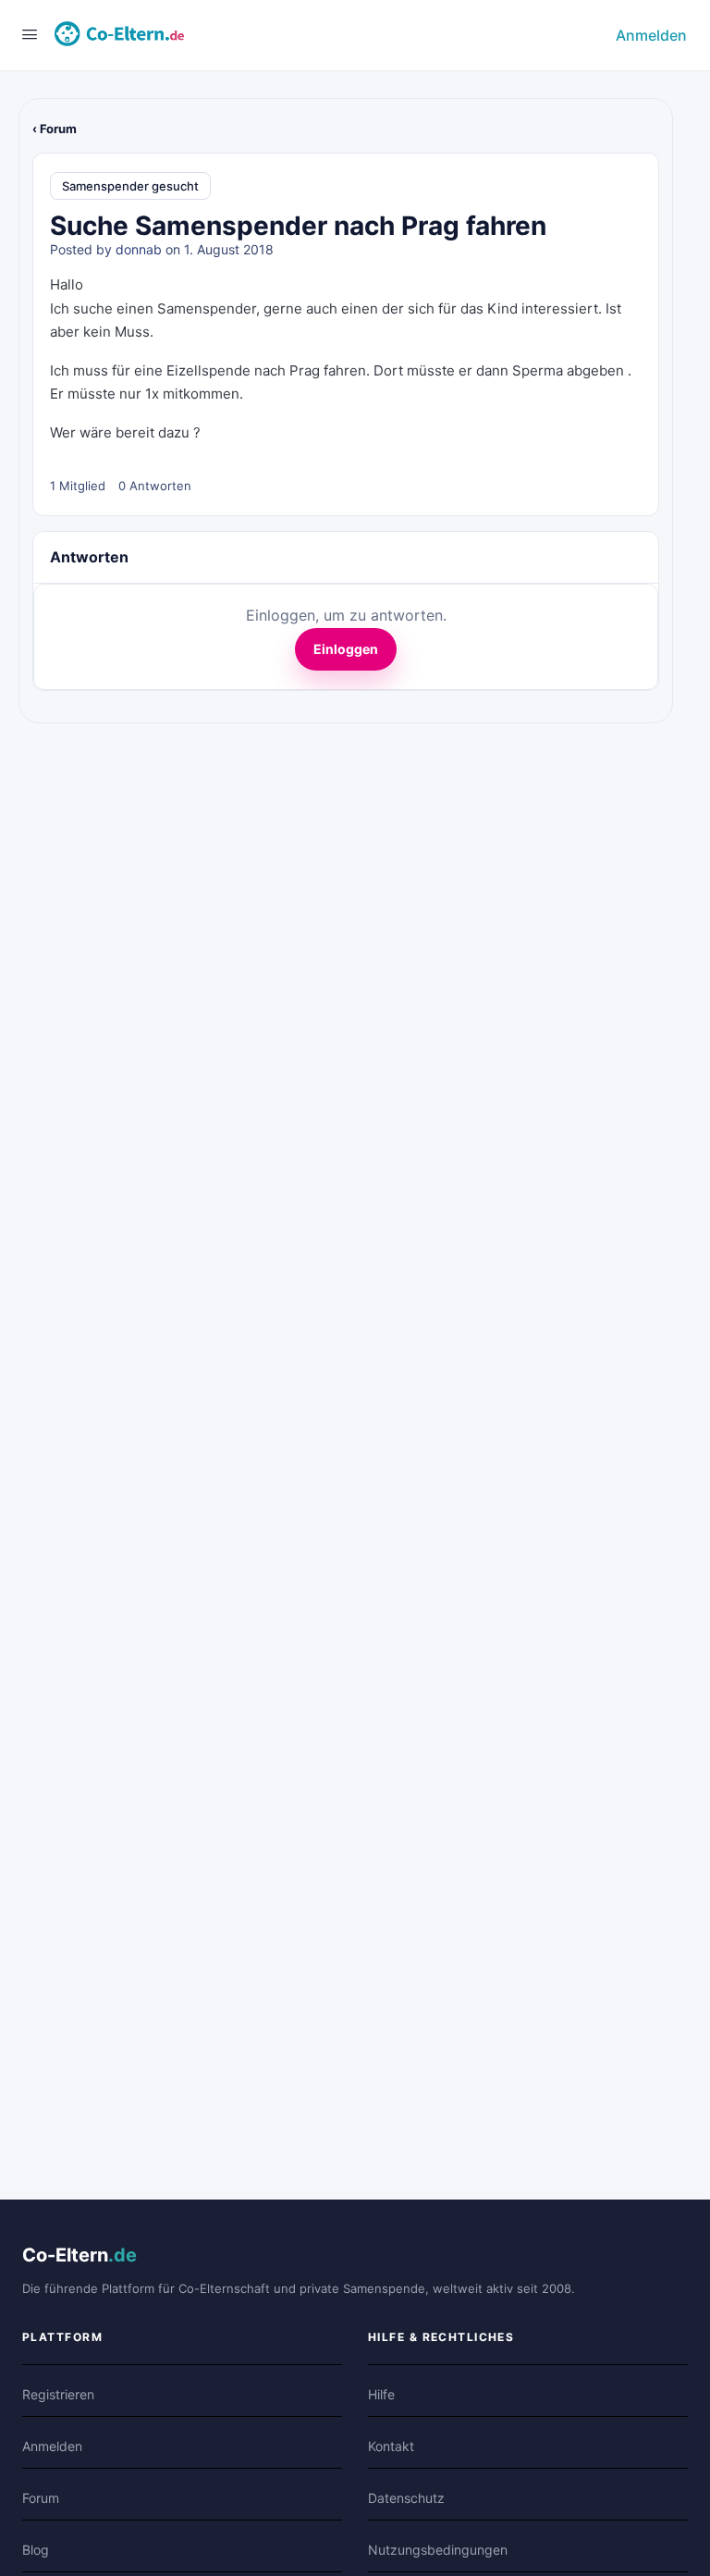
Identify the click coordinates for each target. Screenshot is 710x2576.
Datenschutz (406, 2498)
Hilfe (381, 2394)
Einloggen (346, 649)
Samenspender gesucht (130, 186)
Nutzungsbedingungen (438, 2550)
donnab (139, 249)
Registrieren (58, 2394)
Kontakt (391, 2446)
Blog (36, 2550)
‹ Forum (55, 129)
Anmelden (651, 35)
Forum (41, 2498)
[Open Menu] (30, 34)
